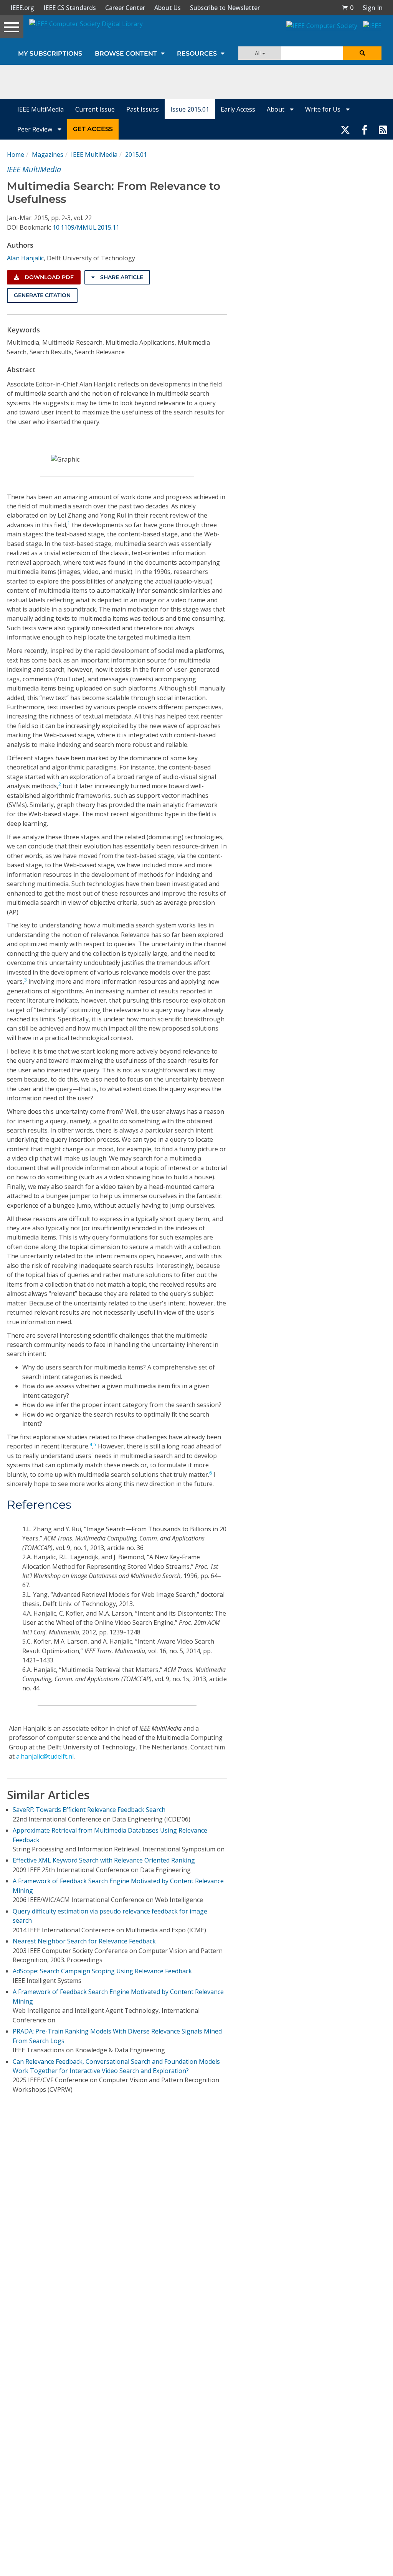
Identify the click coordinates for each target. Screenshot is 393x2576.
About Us (168, 8)
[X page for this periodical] (345, 129)
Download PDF (48, 277)
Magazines (48, 155)
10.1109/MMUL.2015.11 (86, 227)
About (276, 109)
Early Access (238, 109)
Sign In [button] (373, 8)
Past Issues (143, 109)
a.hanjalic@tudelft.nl (45, 1756)
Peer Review (36, 129)
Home (16, 155)
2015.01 (136, 155)
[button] (348, 8)
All (258, 53)
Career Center (125, 8)
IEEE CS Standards (70, 8)
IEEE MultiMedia (40, 109)
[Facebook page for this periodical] (365, 129)
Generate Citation (42, 295)
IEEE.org (22, 8)
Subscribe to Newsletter (225, 8)
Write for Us (324, 109)
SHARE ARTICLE (121, 277)
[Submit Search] (362, 53)
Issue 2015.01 (190, 109)
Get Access (93, 129)
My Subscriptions (50, 53)
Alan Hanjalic (25, 258)
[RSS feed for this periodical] (383, 129)
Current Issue (95, 109)
